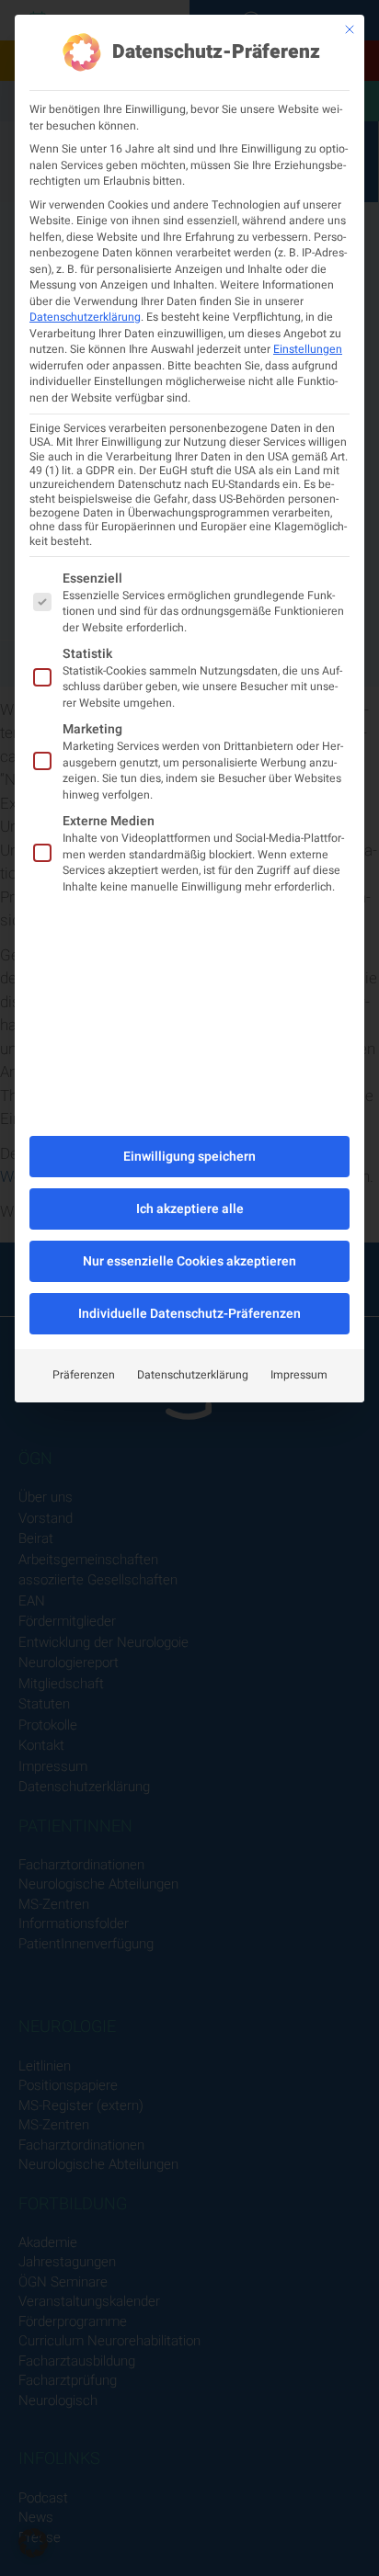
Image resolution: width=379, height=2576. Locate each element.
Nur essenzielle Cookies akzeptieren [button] (189, 1261)
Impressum (299, 1375)
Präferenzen (84, 1375)
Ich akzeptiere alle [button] (190, 1209)
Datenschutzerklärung (85, 317)
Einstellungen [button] (308, 349)
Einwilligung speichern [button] (189, 1157)
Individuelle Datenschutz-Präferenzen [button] (189, 1314)
